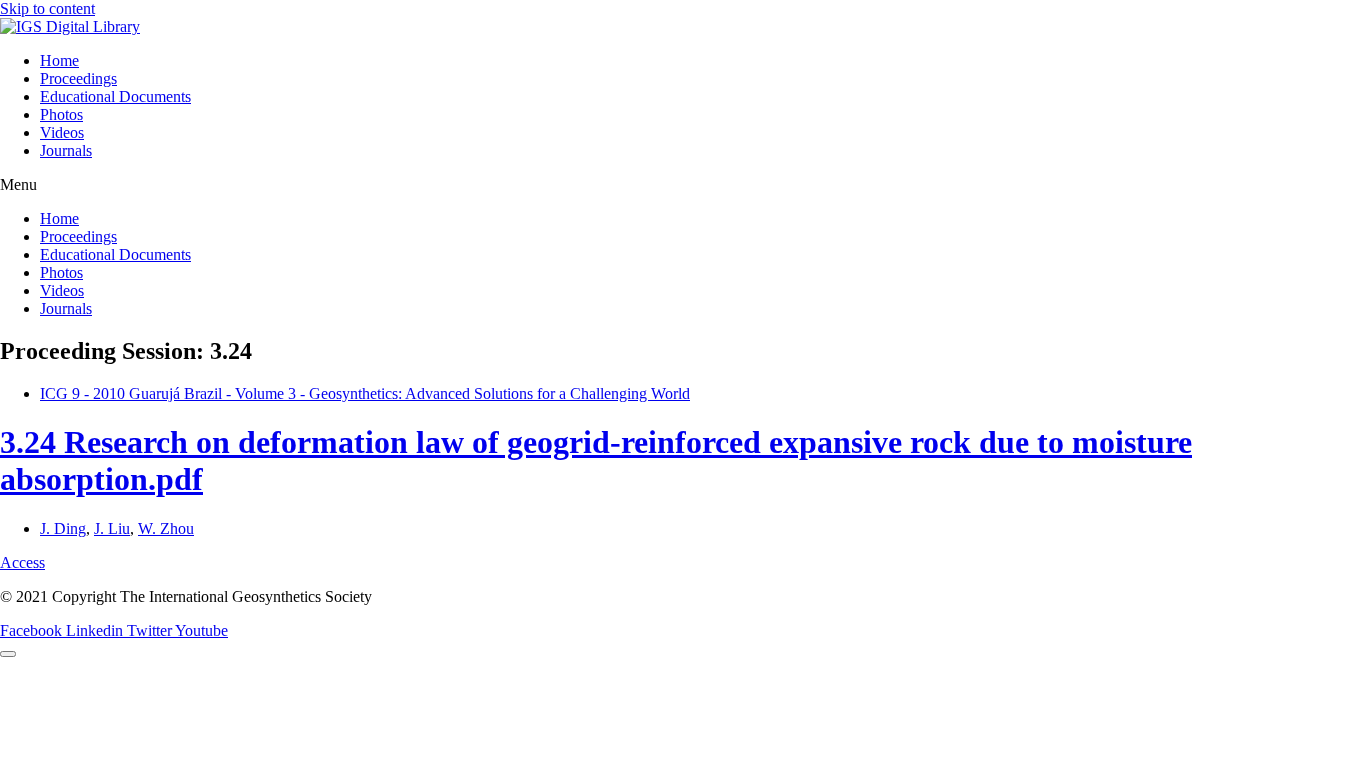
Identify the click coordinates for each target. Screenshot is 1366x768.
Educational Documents (115, 96)
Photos (61, 114)
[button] (683, 185)
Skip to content (47, 8)
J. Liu (112, 528)
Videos (62, 132)
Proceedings (78, 78)
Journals (66, 150)
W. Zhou (166, 528)
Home (59, 60)
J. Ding (63, 528)
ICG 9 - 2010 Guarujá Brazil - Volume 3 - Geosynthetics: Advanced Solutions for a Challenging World (365, 393)
